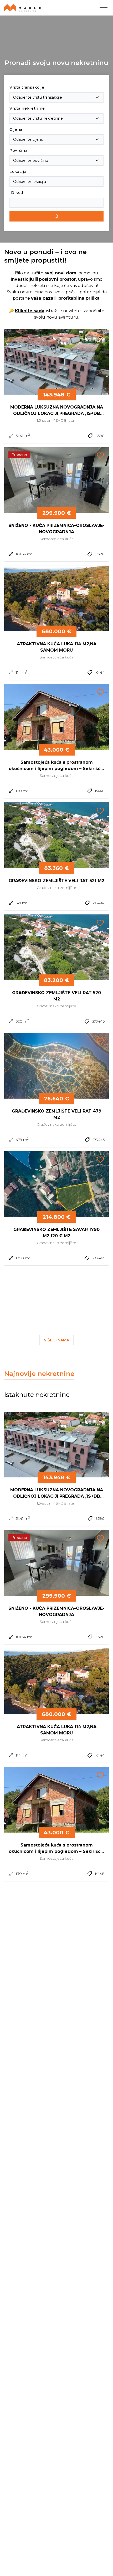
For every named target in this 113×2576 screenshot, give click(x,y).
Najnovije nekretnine (39, 1374)
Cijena (16, 129)
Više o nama (56, 1340)
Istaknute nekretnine (37, 1395)
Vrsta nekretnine (27, 108)
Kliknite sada (30, 311)
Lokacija (18, 172)
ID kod (16, 193)
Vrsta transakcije (27, 87)
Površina (19, 150)
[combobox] (56, 97)
